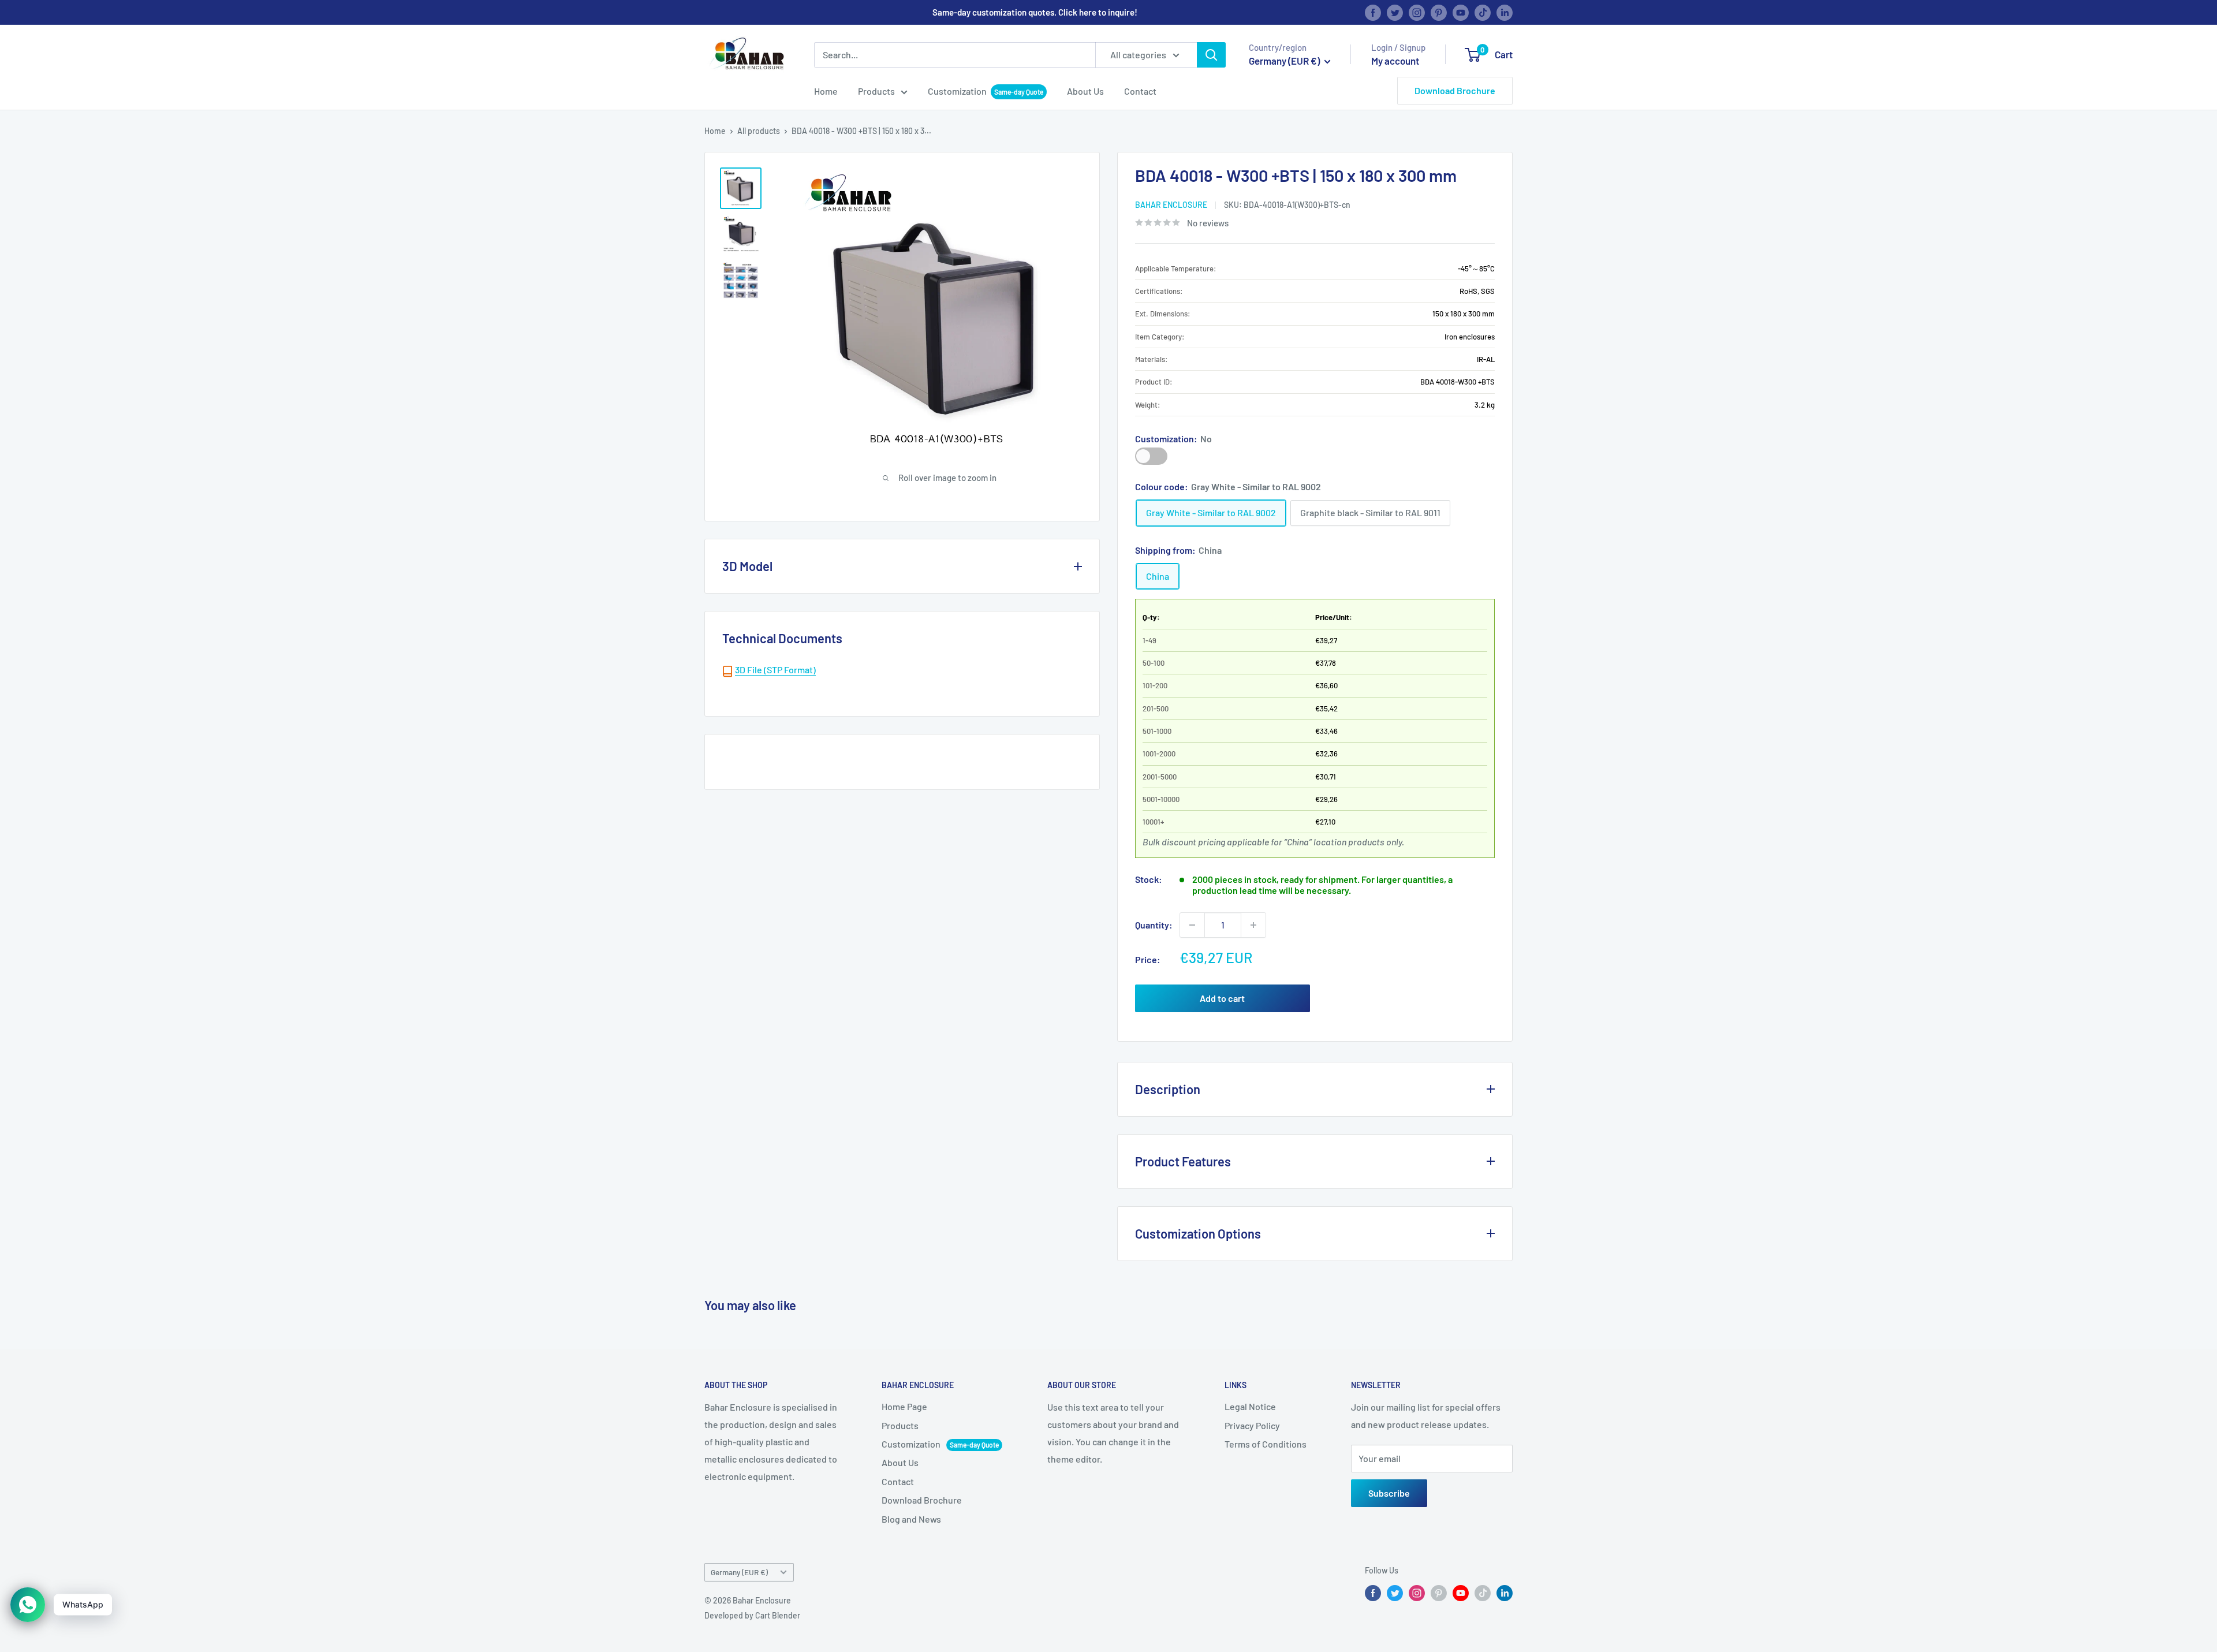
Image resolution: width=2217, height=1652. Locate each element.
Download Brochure (1455, 90)
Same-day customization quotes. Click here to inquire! (1035, 12)
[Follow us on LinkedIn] (1505, 12)
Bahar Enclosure (1171, 205)
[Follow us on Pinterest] (1439, 12)
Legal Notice (1250, 1406)
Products (876, 91)
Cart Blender (778, 1615)
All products (759, 131)
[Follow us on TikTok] (1483, 12)
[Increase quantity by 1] (1253, 925)
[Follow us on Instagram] (1417, 12)
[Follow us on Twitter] (1395, 12)
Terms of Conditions (1266, 1444)
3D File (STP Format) (775, 670)
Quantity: (1154, 925)
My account (1395, 61)
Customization (957, 91)
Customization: (1173, 439)
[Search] (1211, 55)
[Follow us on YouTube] (1461, 12)
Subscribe (1389, 1493)
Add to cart (1222, 998)
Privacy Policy (1252, 1425)
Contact (1140, 91)
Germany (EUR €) (739, 1572)
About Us (1085, 91)
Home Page (904, 1406)
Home (826, 91)
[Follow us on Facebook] (1373, 12)
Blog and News (911, 1519)
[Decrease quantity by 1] (1192, 925)
